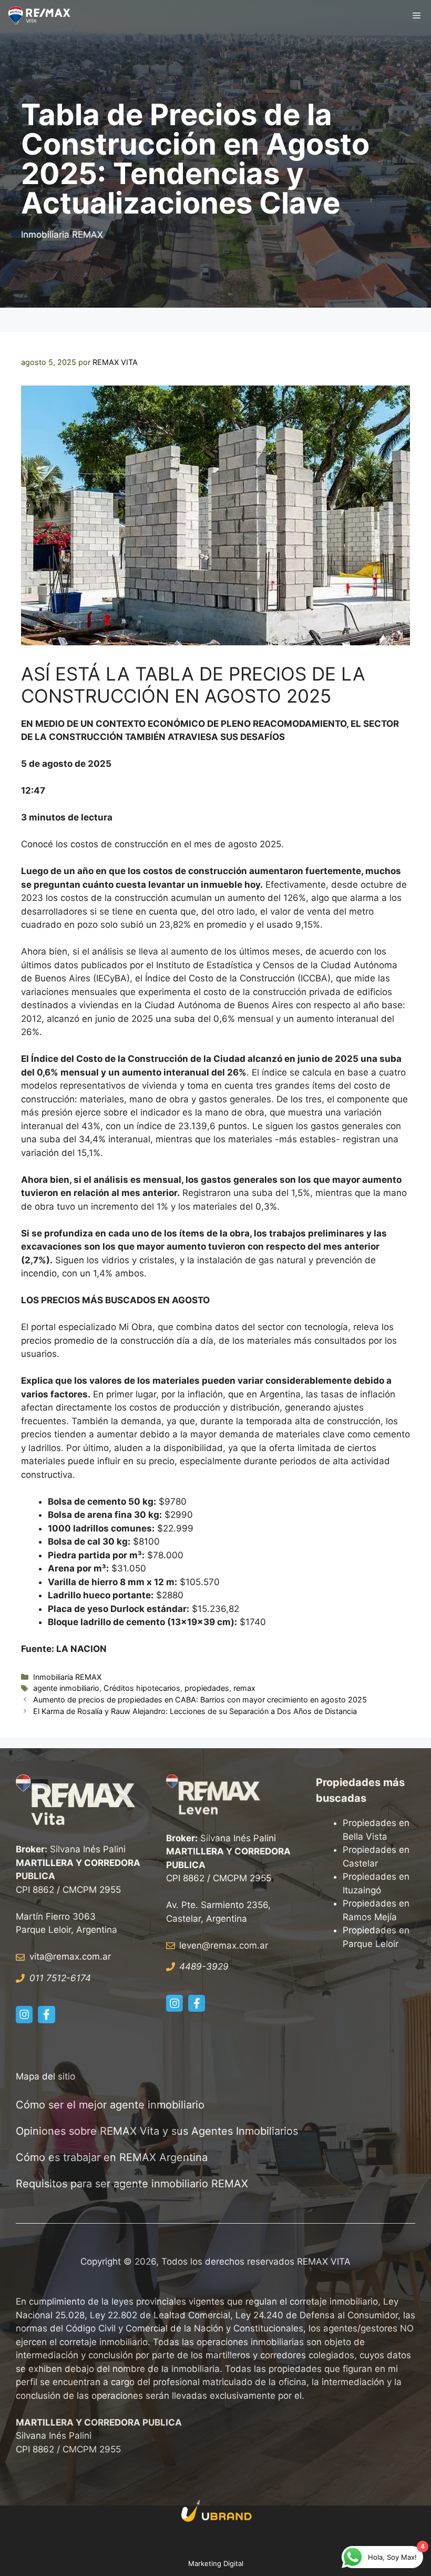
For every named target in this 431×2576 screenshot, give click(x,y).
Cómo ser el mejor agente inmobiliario (110, 2105)
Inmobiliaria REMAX (62, 235)
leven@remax (208, 1945)
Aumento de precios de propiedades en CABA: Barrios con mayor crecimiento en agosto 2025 (200, 1700)
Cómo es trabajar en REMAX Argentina (112, 2157)
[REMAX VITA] (41, 16)
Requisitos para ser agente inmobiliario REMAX (134, 2184)
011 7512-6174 (60, 1978)
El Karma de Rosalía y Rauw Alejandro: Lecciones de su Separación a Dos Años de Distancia (195, 1711)
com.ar (254, 1945)
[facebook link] (46, 2014)
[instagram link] (24, 2014)
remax (244, 1688)
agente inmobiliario (66, 1688)
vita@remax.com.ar (70, 1956)
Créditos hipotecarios (142, 1688)
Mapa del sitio (45, 2076)
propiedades (207, 1688)
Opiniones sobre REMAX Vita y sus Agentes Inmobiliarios (157, 2131)
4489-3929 (204, 1966)
